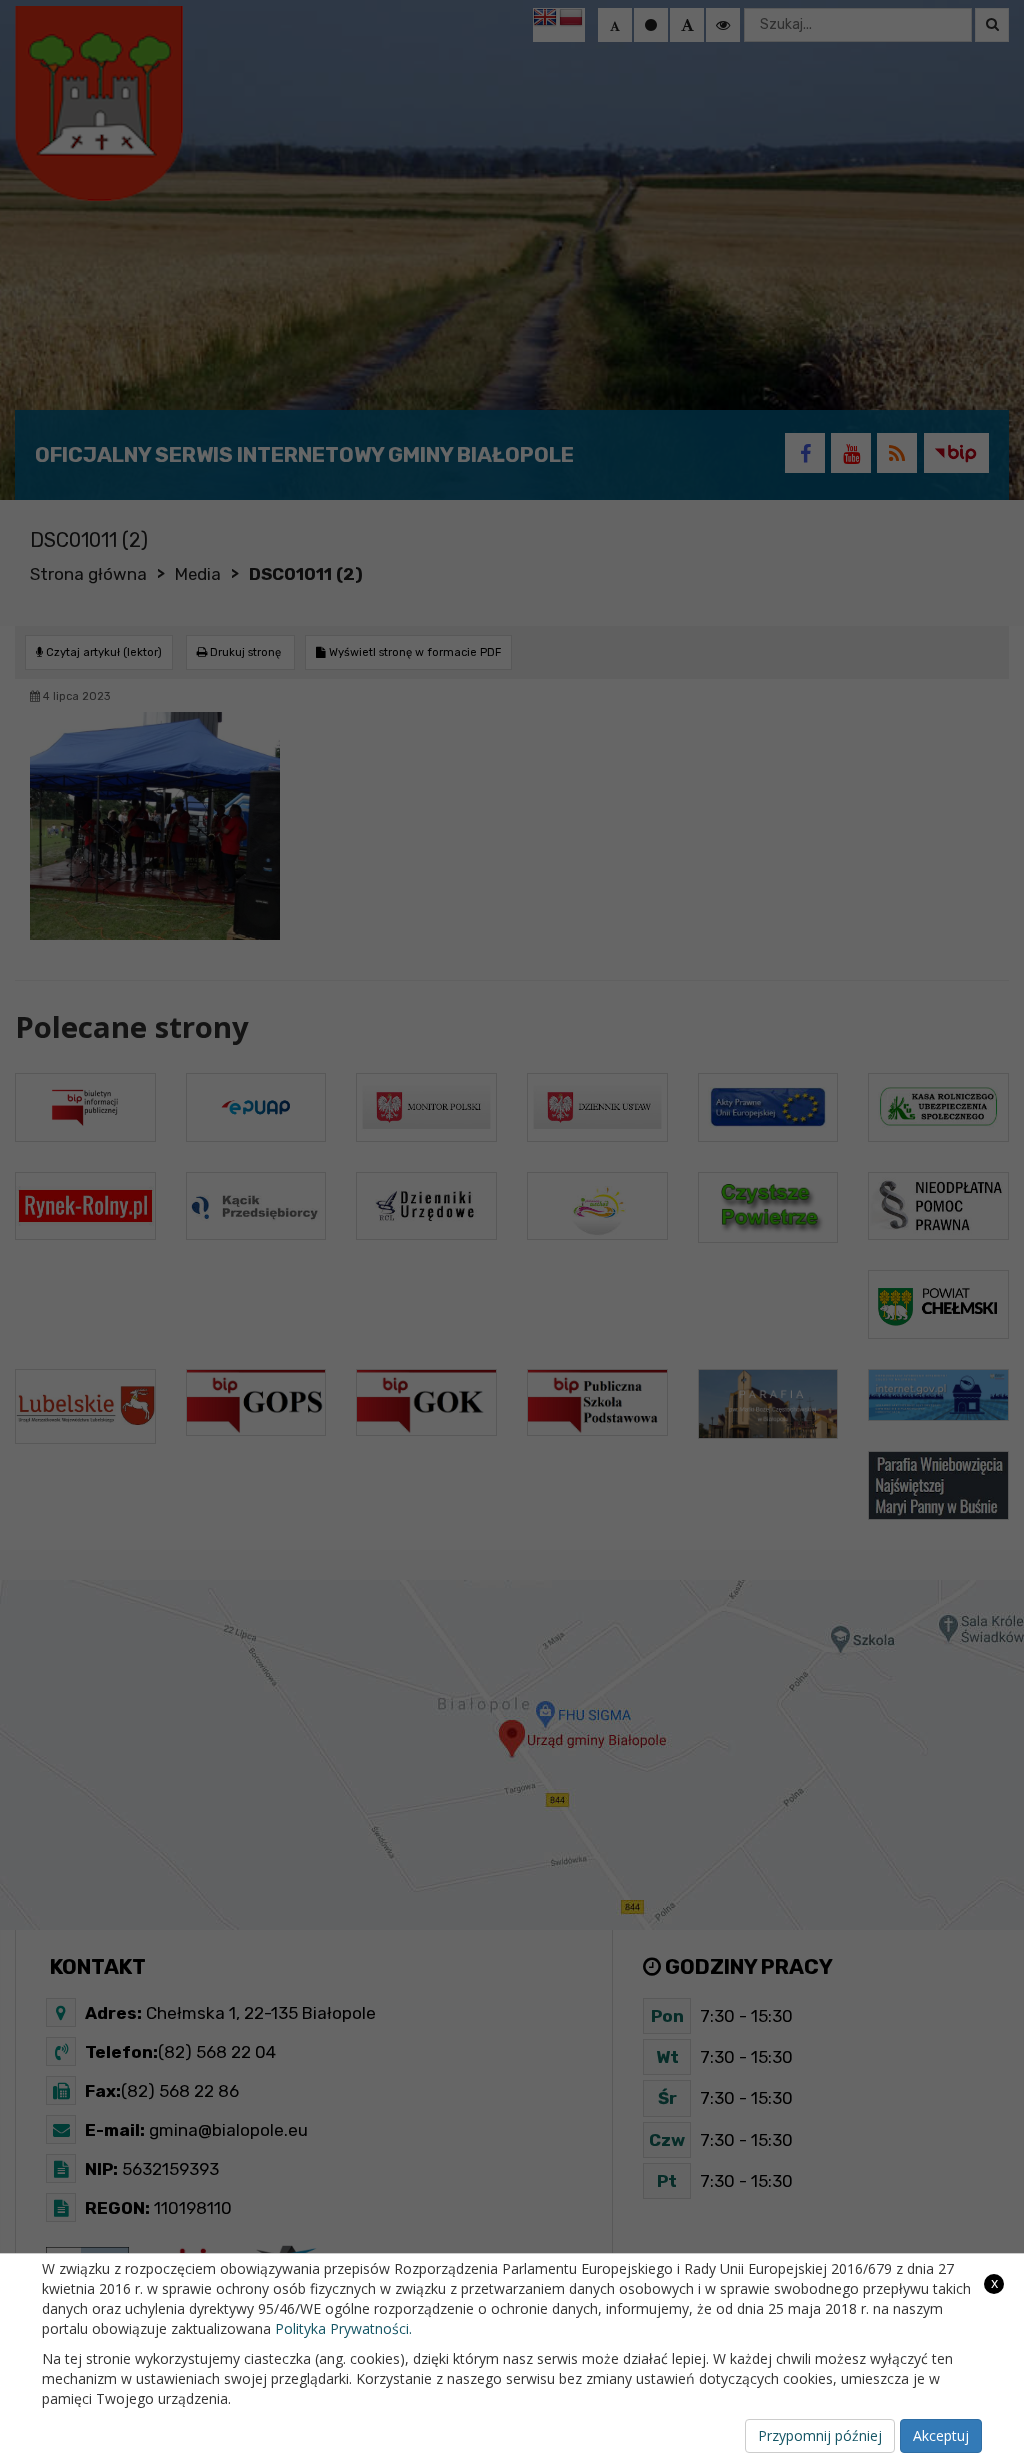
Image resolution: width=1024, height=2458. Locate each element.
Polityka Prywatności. (343, 2328)
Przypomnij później (820, 2435)
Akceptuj (941, 2435)
